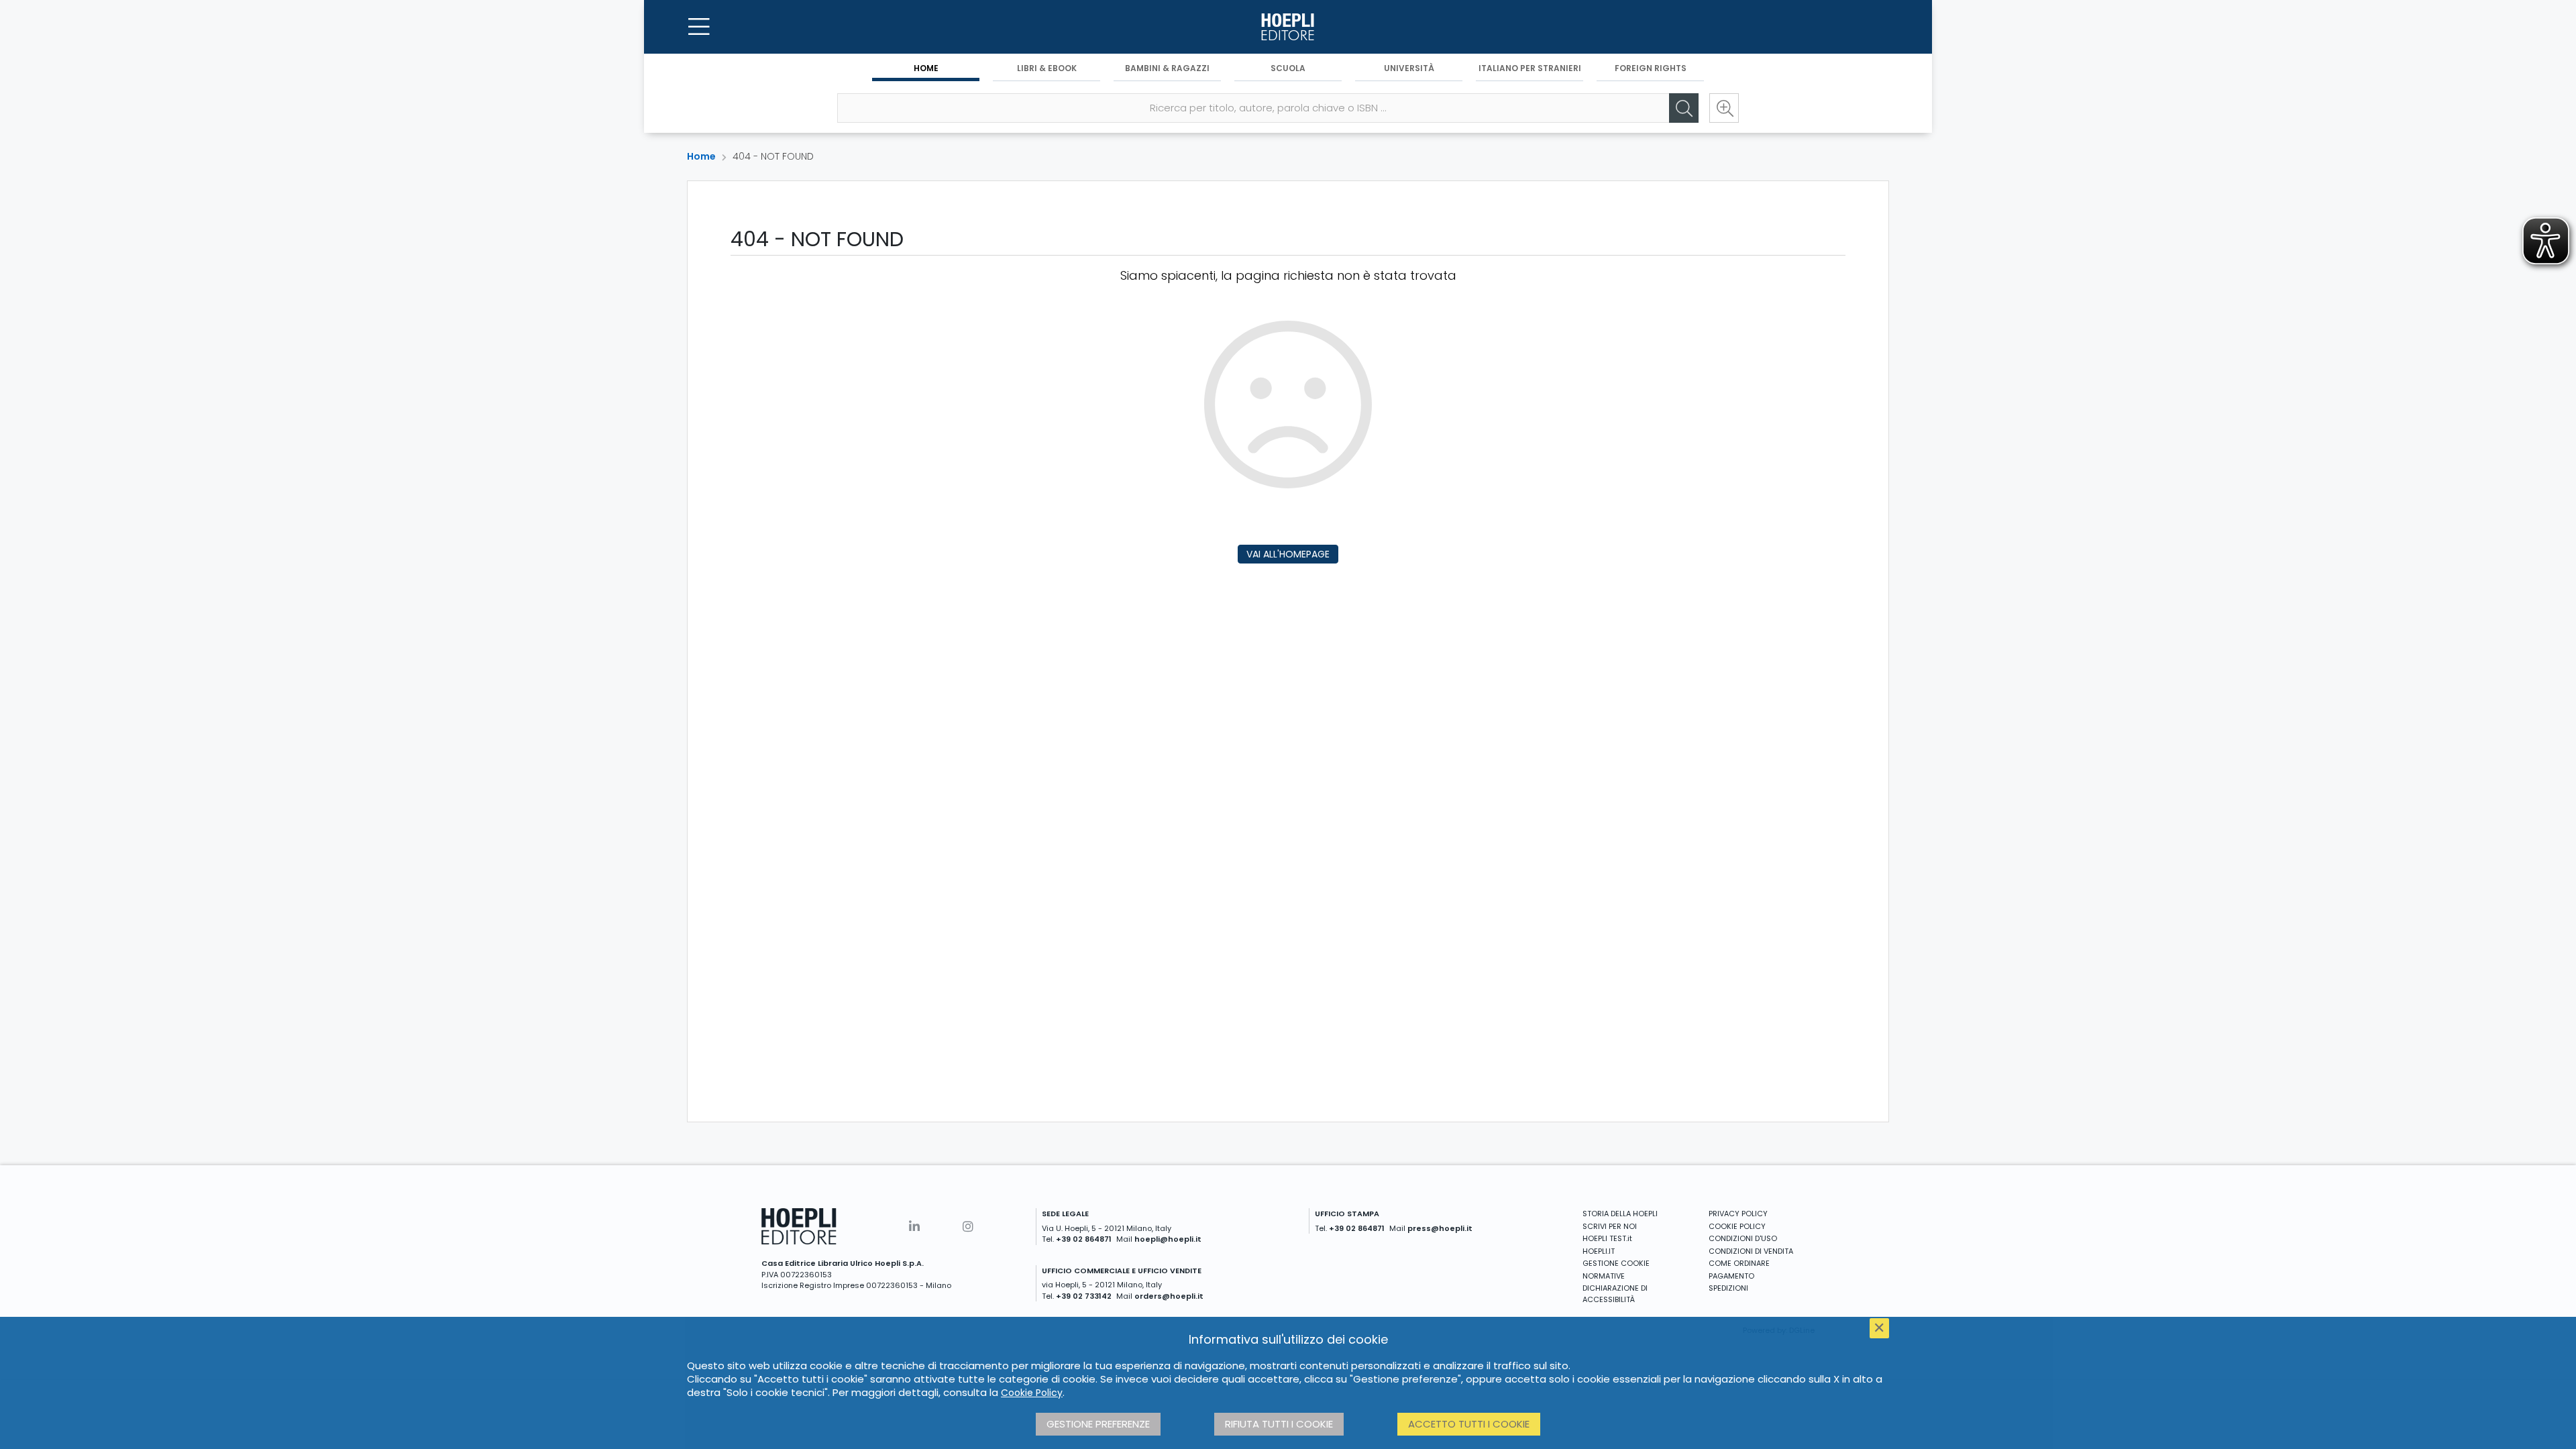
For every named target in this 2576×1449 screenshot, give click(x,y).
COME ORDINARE (1739, 1263)
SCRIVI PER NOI (1610, 1226)
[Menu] (699, 27)
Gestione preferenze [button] (1098, 1424)
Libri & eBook (1047, 68)
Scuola (1288, 68)
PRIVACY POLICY (1738, 1214)
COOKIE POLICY (1737, 1226)
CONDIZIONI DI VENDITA (1751, 1251)
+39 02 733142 (1084, 1296)
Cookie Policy (1032, 1393)
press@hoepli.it (1440, 1228)
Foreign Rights (1651, 68)
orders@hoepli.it (1169, 1296)
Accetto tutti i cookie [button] (1469, 1424)
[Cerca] (1684, 108)
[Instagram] (968, 1227)
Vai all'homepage (1288, 554)
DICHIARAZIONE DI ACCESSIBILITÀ (1615, 1294)
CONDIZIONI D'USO (1743, 1238)
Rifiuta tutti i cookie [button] (1279, 1424)
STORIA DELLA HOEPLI (1620, 1214)
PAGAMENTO (1731, 1276)
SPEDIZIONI (1728, 1288)
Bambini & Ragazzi (1167, 68)
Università (1409, 68)
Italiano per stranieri (1530, 68)
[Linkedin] (914, 1227)
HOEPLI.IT (1599, 1251)
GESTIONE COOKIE (1616, 1263)
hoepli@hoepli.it (1168, 1239)
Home (926, 68)
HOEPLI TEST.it (1607, 1238)
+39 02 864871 (1084, 1239)
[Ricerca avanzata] (1724, 108)
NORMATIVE (1604, 1276)
